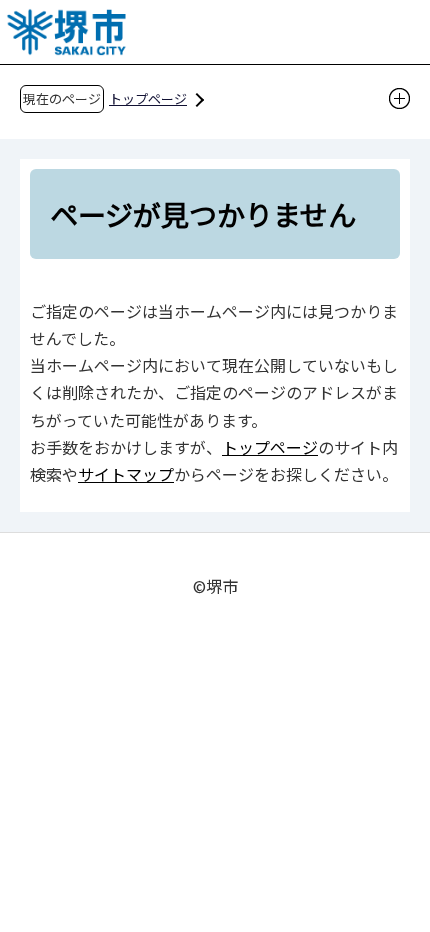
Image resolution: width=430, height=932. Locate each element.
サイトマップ (126, 474)
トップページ (148, 98)
